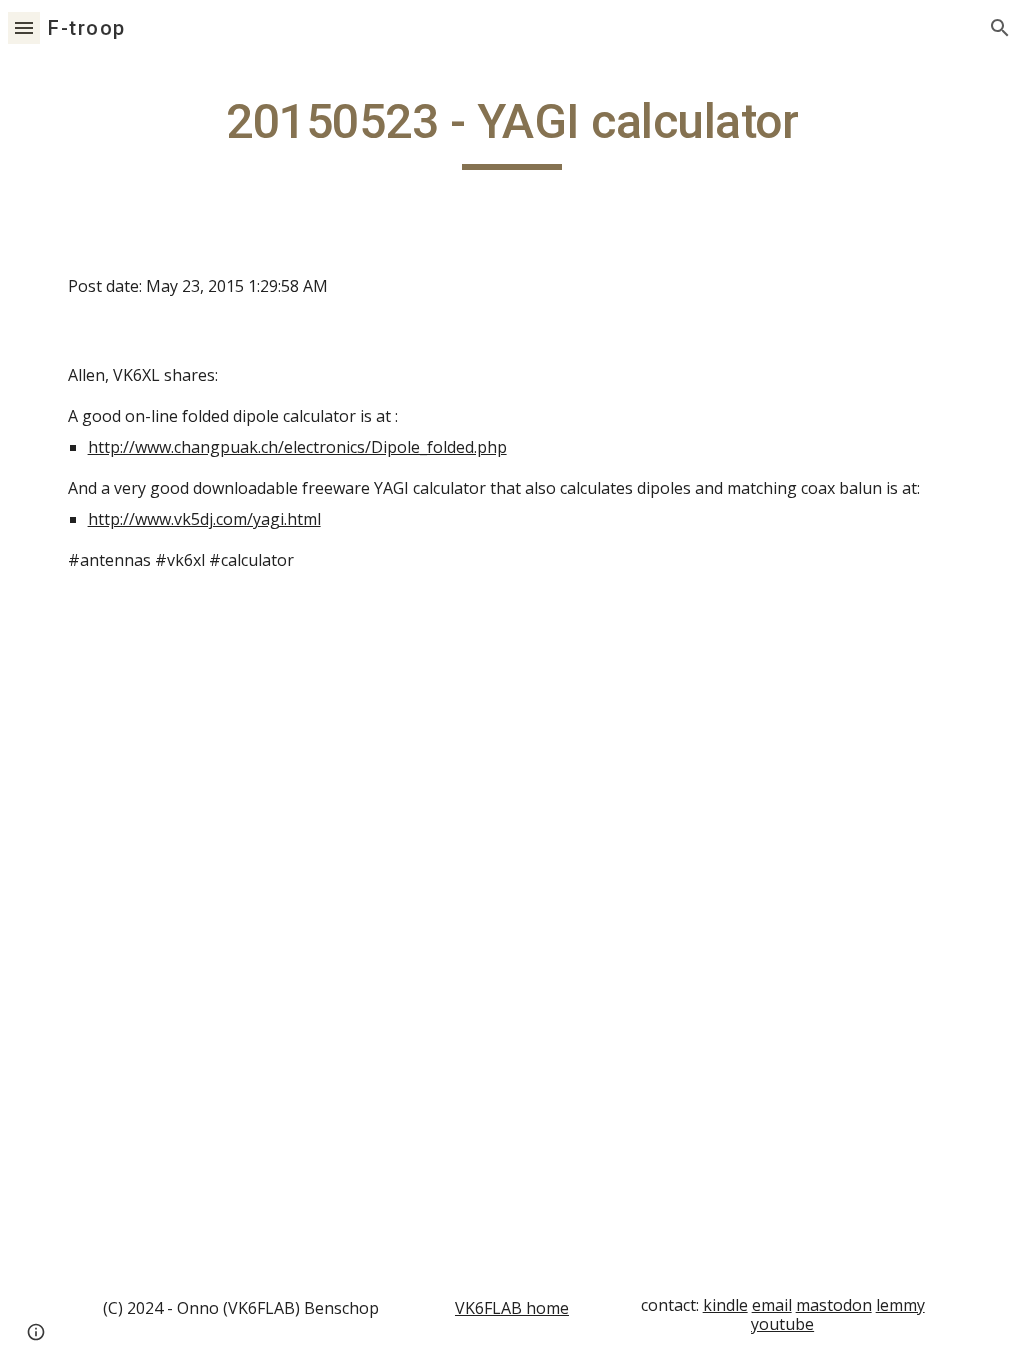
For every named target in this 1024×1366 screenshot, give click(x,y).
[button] (24, 27)
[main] (512, 131)
